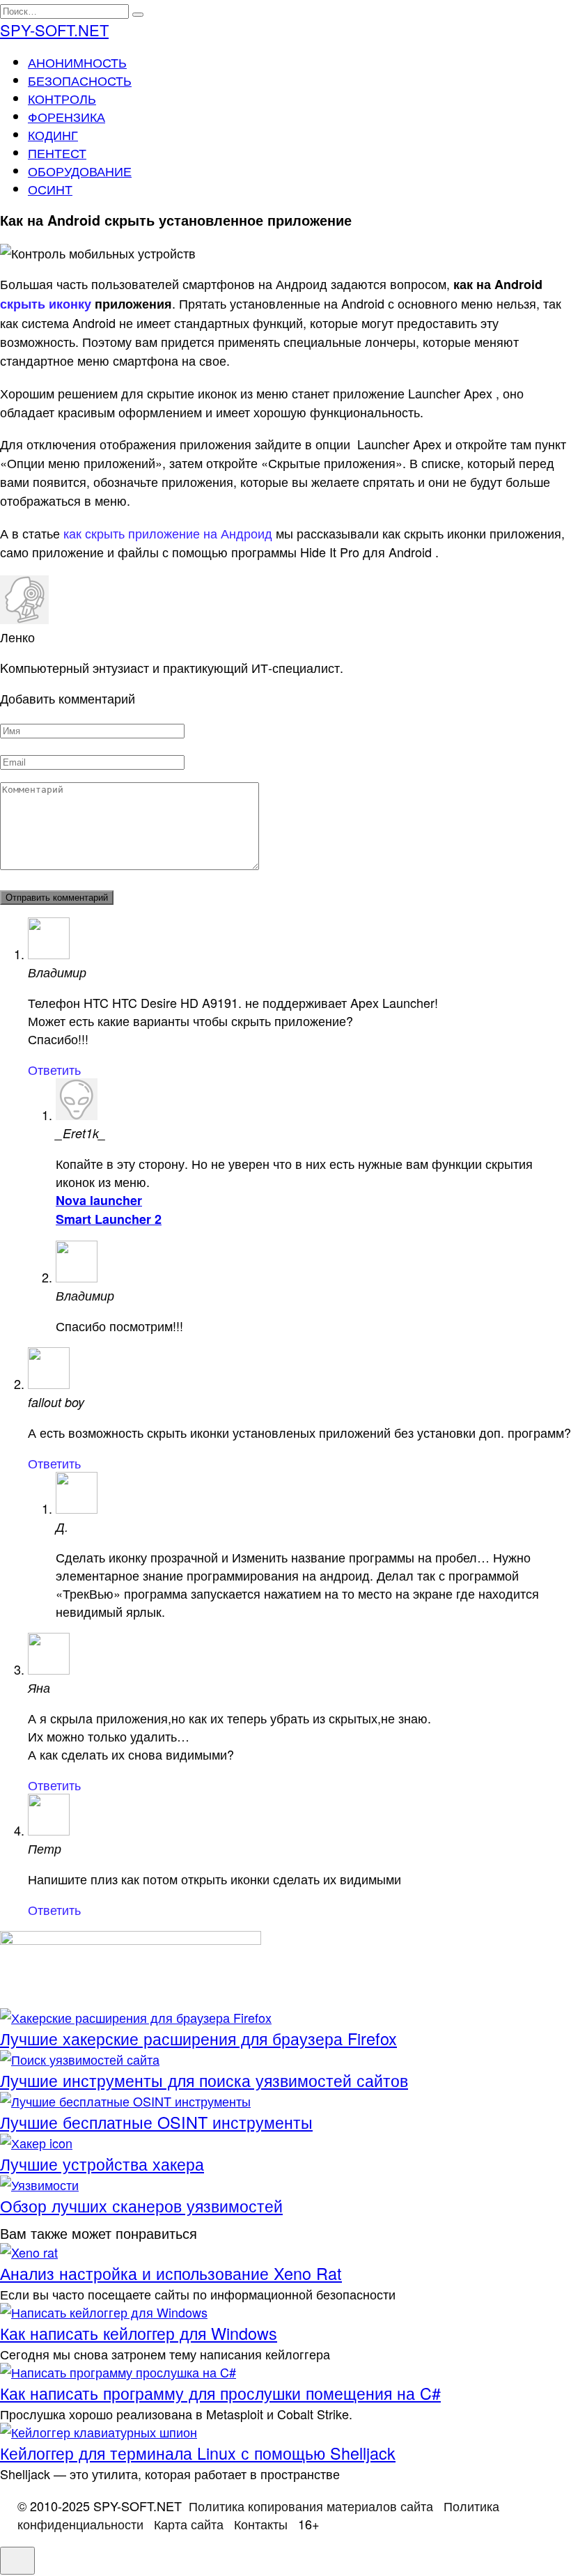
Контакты (261, 2524)
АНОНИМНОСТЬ (77, 62)
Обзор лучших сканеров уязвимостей (141, 2205)
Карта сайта (189, 2524)
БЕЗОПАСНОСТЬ (80, 80)
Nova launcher (99, 1200)
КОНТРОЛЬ (62, 98)
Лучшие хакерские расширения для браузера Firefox (198, 2038)
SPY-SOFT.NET (54, 30)
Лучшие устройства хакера (102, 2164)
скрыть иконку (46, 304)
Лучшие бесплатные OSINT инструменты (156, 2122)
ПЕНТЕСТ (57, 153)
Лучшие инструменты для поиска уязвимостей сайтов (204, 2080)
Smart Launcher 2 (109, 1219)
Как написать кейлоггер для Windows (139, 2333)
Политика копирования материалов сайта (311, 2506)
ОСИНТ (50, 189)
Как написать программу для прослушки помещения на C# (220, 2393)
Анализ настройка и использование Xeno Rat (171, 2273)
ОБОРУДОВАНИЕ (80, 171)
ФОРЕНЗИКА (67, 116)
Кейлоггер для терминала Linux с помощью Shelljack (198, 2453)
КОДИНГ (53, 134)
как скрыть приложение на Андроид (168, 533)
